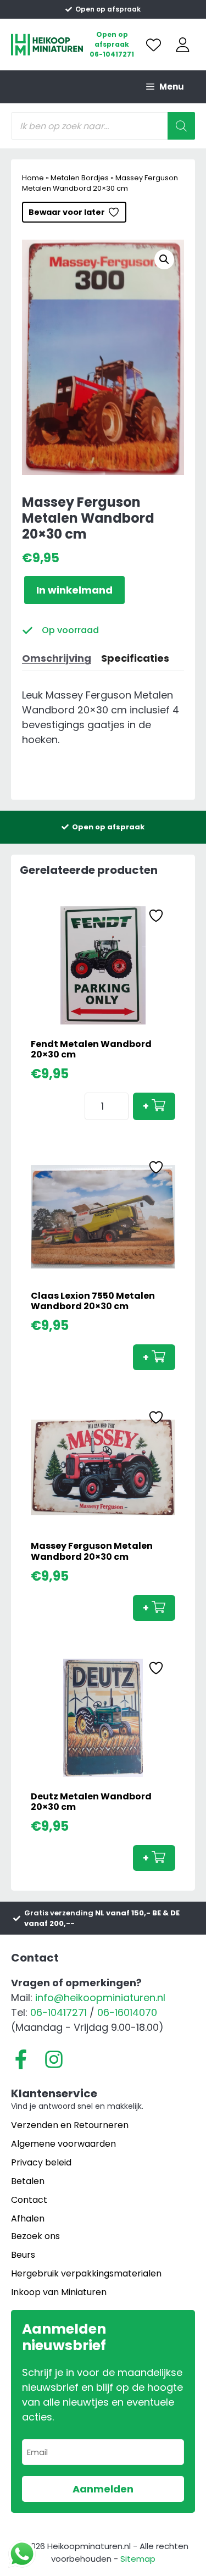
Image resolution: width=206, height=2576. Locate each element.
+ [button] (146, 1106)
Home (33, 178)
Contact (29, 2200)
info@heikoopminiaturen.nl (100, 1998)
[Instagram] (54, 2059)
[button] (164, 259)
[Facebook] (21, 2059)
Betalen (28, 2181)
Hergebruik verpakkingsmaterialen (86, 2273)
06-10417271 (112, 54)
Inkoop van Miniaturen (59, 2292)
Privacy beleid (41, 2162)
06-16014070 (127, 2012)
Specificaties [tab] (135, 658)
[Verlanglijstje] (154, 45)
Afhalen (28, 2218)
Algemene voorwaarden (63, 2144)
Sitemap (138, 2559)
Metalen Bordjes (80, 178)
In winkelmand (74, 590)
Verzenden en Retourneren (70, 2125)
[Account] (183, 45)
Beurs (23, 2255)
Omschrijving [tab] (57, 658)
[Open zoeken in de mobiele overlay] (103, 126)
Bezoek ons (35, 2236)
